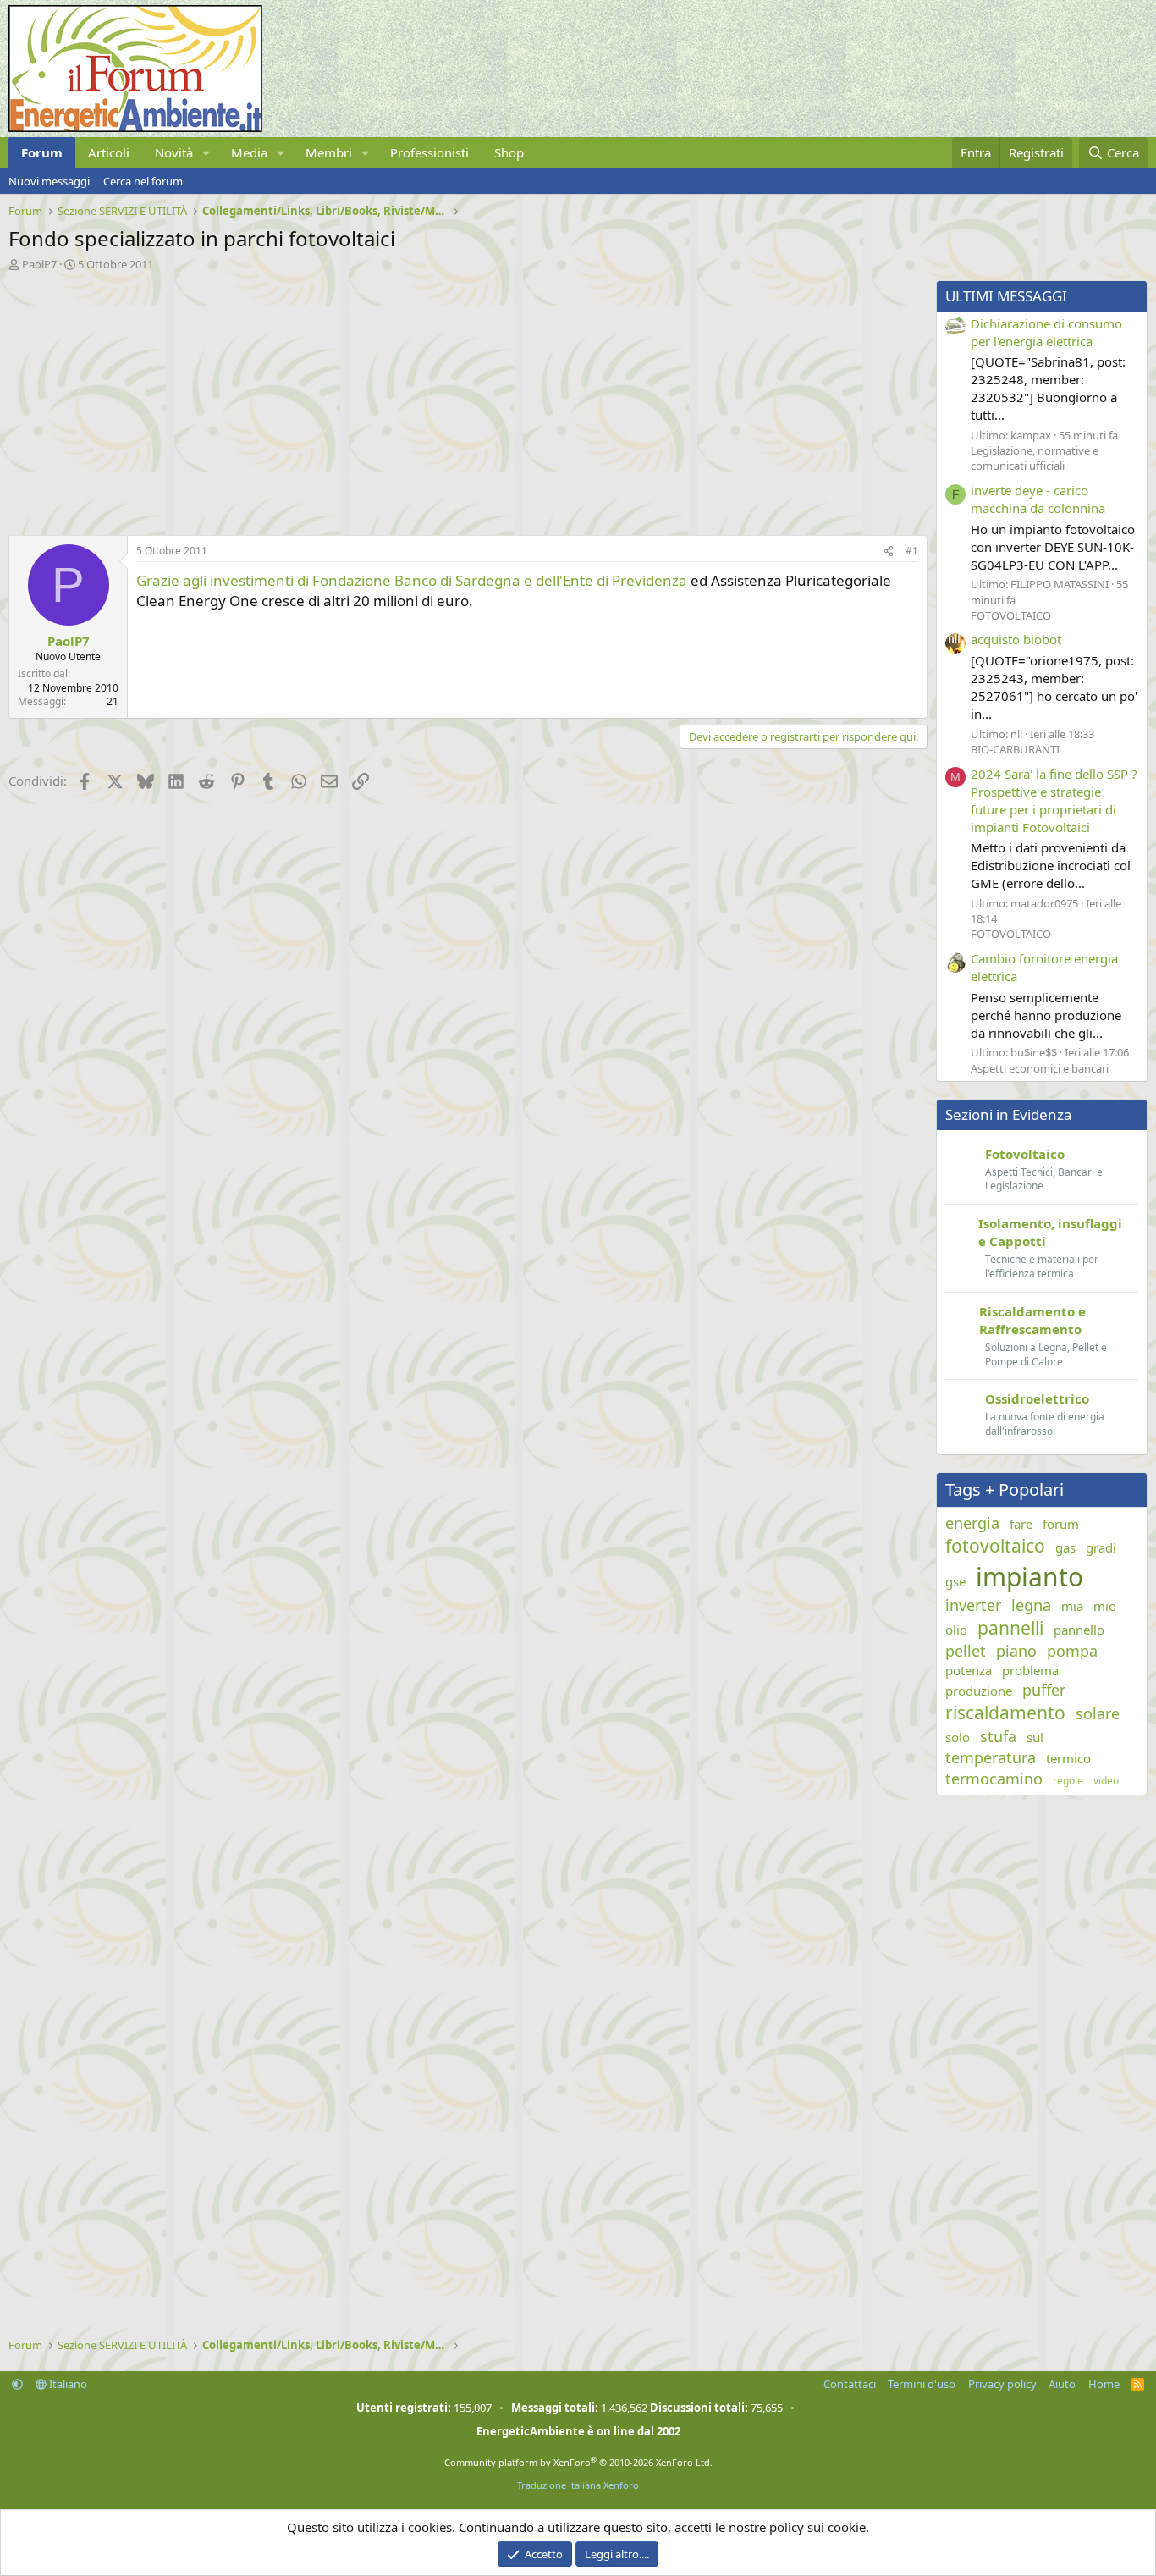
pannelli (1010, 1628)
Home (1104, 2384)
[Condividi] (889, 552)
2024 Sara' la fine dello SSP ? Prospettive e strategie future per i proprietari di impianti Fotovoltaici (1054, 800)
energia (972, 1523)
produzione (979, 1691)
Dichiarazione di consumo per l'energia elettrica (1046, 332)
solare (1098, 1713)
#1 (912, 551)
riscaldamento (1005, 1713)
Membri (329, 152)
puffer (1044, 1690)
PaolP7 (39, 264)
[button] (206, 153)
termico (1068, 1758)
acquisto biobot (1016, 639)
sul (1035, 1737)
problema (1030, 1670)
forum (1061, 1524)
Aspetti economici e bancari (1040, 1068)
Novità (174, 152)
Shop (509, 152)
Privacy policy (1002, 2384)
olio (956, 1630)
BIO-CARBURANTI (1015, 749)
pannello (1079, 1630)
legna (1031, 1605)
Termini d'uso (922, 2384)
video (1106, 1781)
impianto (1029, 1577)
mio (1105, 1606)
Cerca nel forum (143, 181)
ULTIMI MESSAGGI (1006, 296)
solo (958, 1737)
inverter (973, 1605)
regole (1068, 1781)
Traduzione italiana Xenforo (578, 2485)
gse (955, 1581)
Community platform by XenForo (578, 2462)
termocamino (994, 1779)
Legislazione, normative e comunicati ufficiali (1035, 458)
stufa (998, 1736)
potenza (969, 1670)
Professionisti (429, 152)
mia (1072, 1606)
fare (1021, 1524)
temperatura (991, 1757)
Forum (42, 152)
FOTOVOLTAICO (1011, 615)
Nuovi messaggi (49, 181)
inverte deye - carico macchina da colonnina (1038, 499)
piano (1016, 1651)
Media (249, 152)
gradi (1101, 1547)
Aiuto (1062, 2384)
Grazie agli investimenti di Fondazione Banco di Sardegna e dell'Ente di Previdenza (413, 580)
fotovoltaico (995, 1546)
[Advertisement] (464, 399)
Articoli (109, 152)
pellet (966, 1651)
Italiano (67, 2384)
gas (1065, 1547)
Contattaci (850, 2384)
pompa (1072, 1651)
